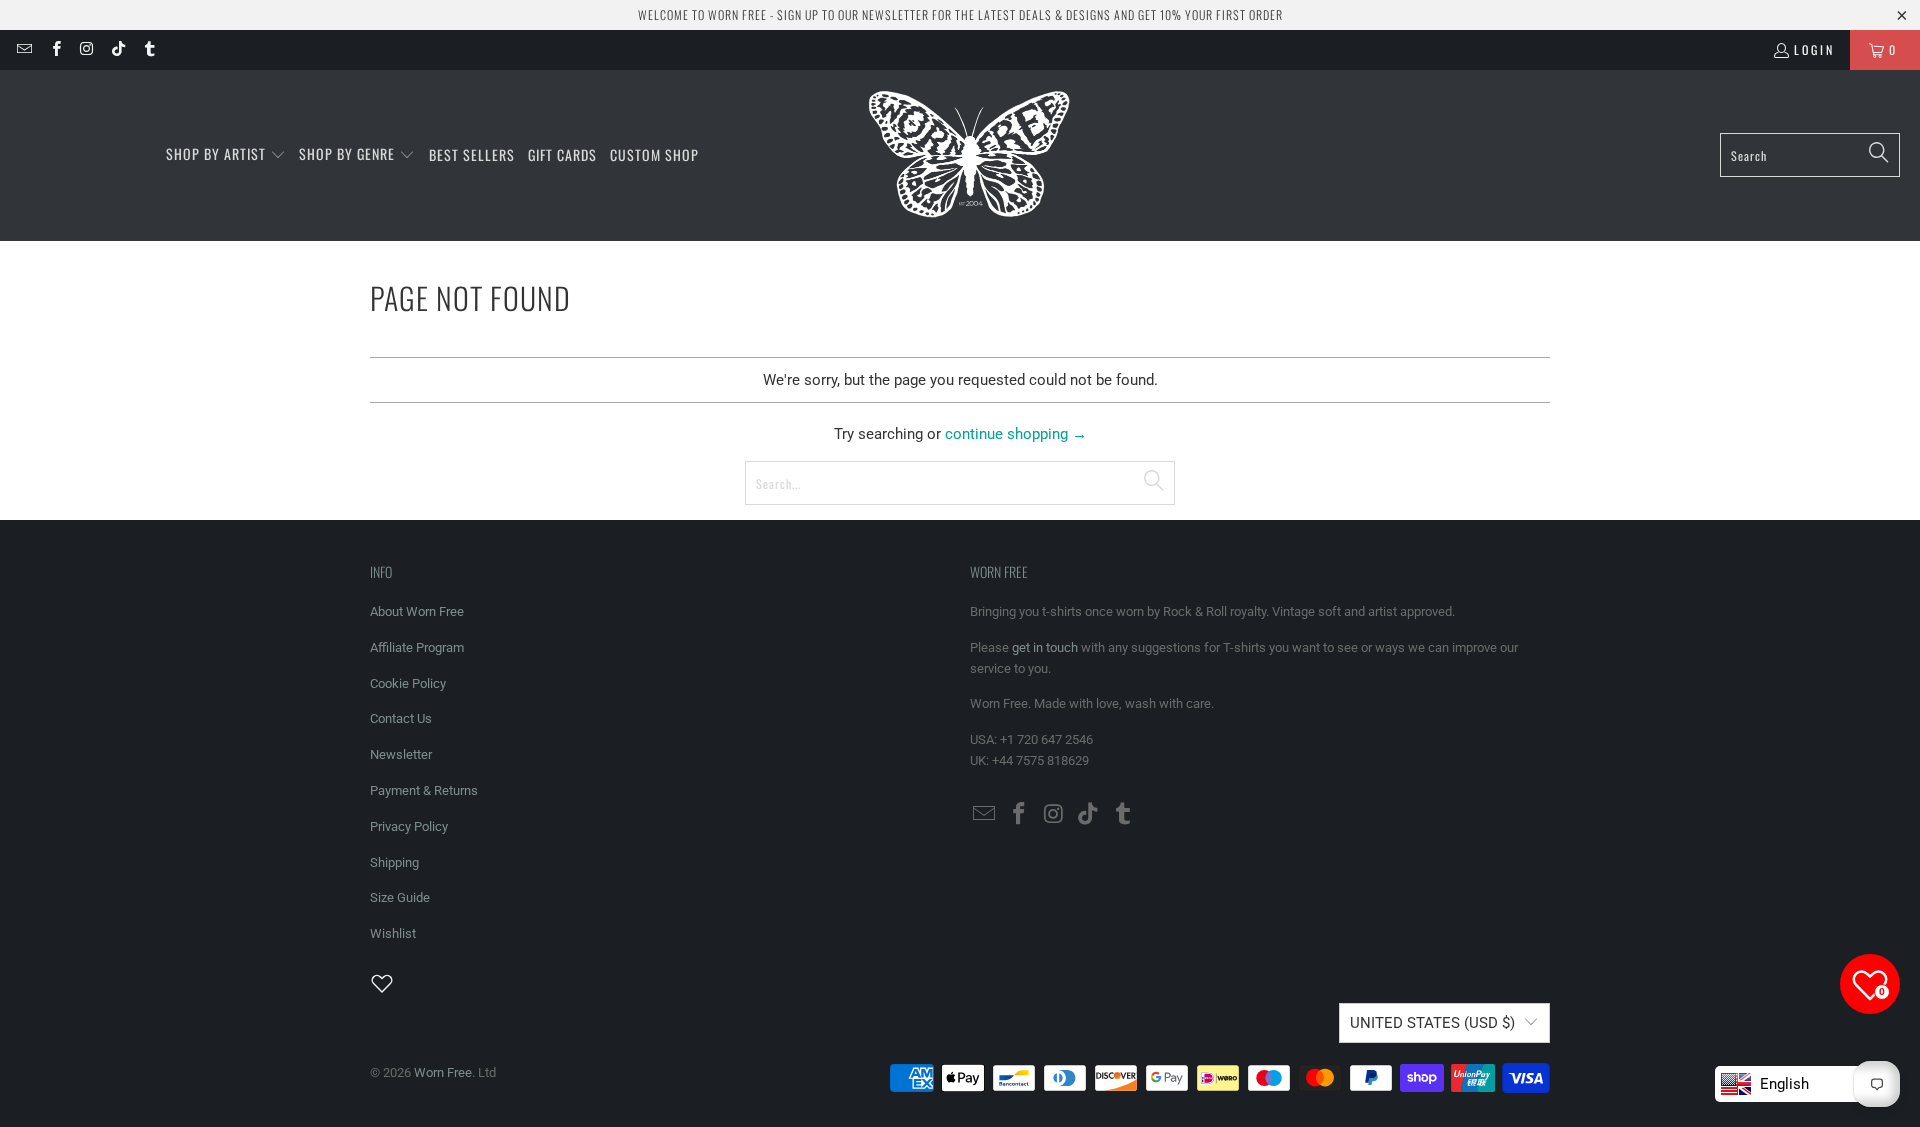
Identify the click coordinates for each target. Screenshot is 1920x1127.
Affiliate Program (417, 647)
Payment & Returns (424, 790)
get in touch (1045, 647)
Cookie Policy (408, 683)
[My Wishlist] (394, 983)
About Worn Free (417, 611)
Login (1814, 49)
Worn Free (443, 1072)
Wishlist (393, 933)
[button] (226, 155)
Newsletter (401, 754)
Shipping (394, 862)
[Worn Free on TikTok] (117, 49)
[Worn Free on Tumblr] (148, 49)
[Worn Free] (967, 155)
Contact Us (401, 718)
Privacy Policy (409, 826)
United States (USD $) (1432, 1023)
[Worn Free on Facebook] (54, 49)
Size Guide (400, 897)
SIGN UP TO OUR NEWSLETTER (853, 14)
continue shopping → (1016, 434)
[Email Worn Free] (23, 49)
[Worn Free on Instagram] (86, 49)
